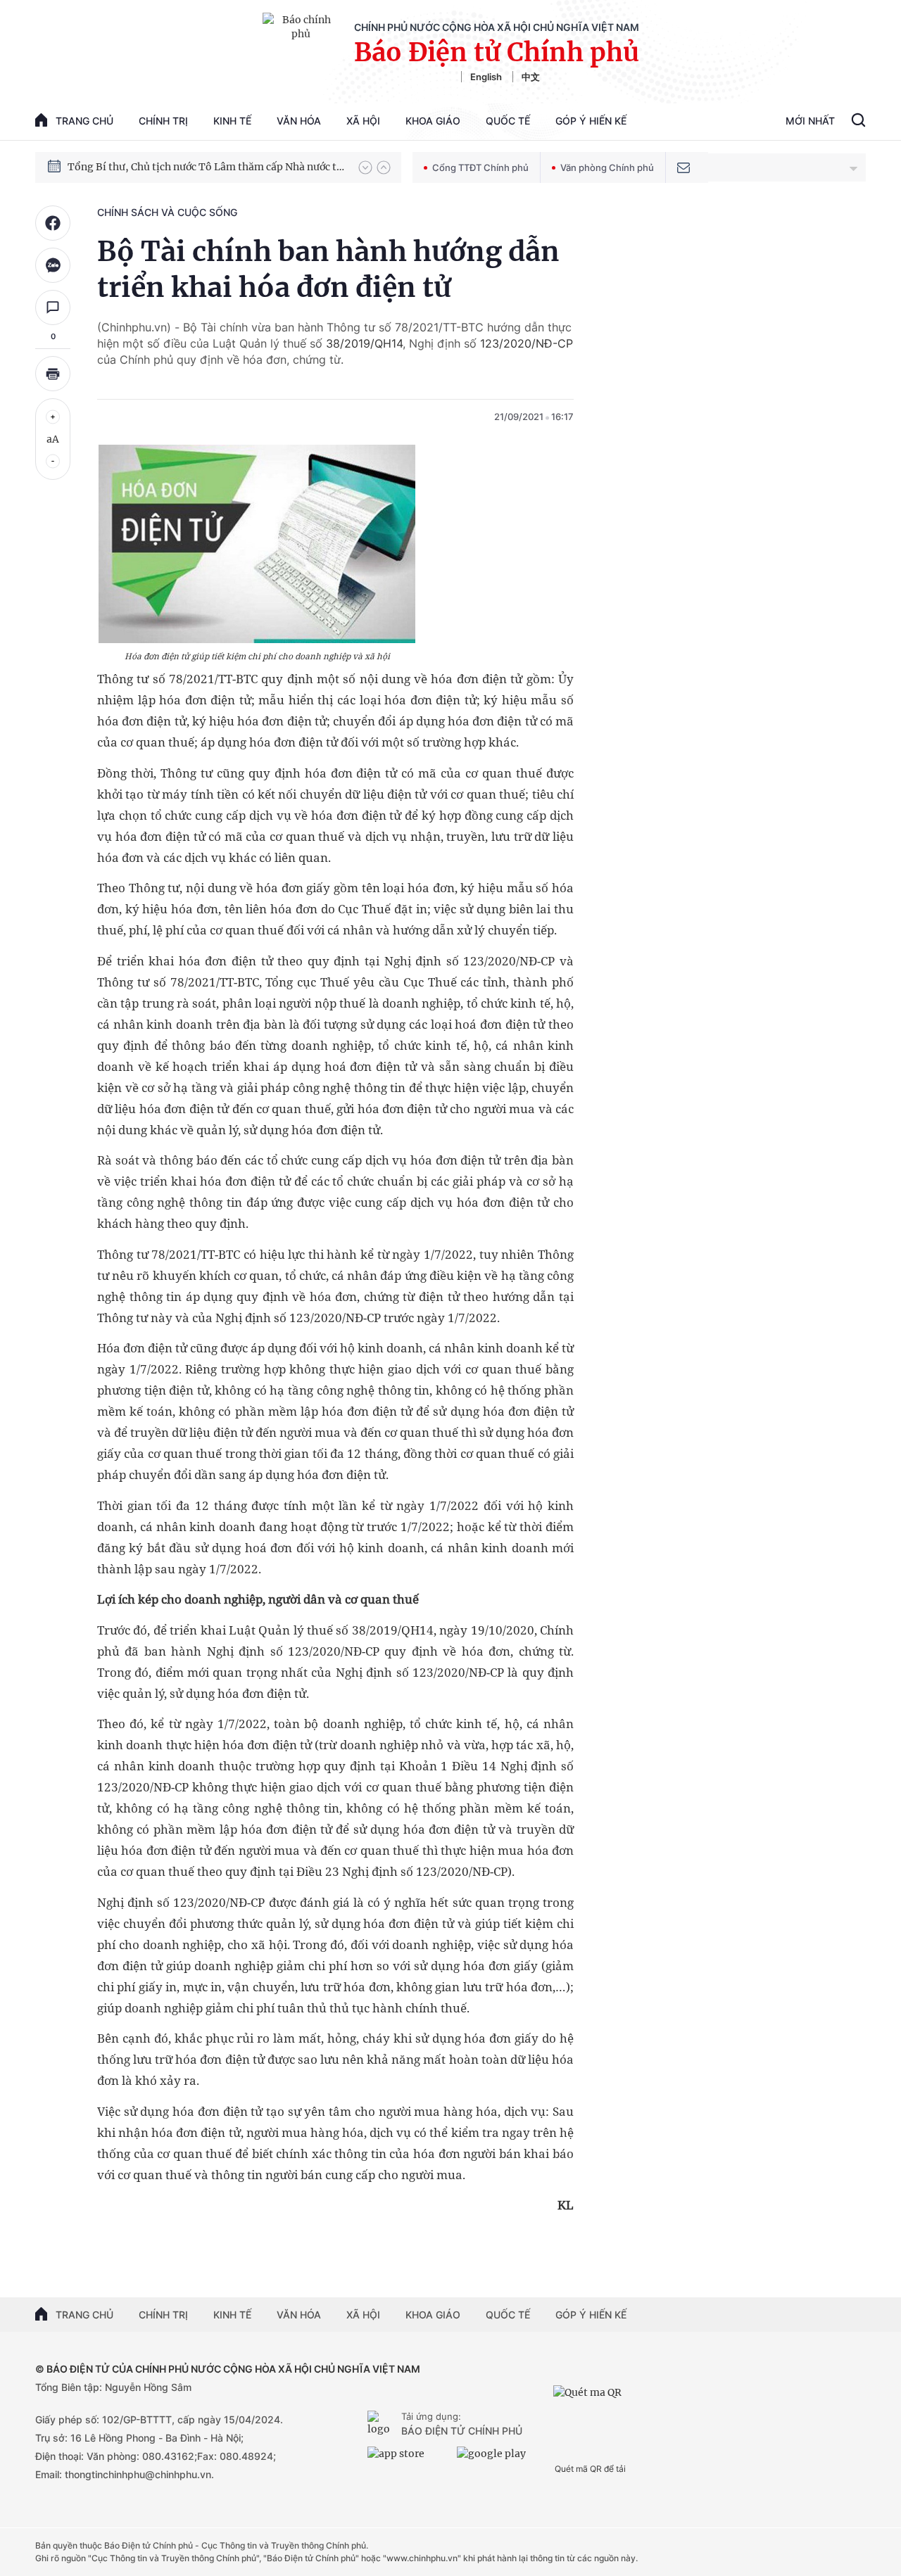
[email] (683, 167)
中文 (531, 77)
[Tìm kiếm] (858, 122)
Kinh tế (232, 121)
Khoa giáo (433, 121)
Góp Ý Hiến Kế (591, 121)
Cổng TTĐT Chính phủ (480, 167)
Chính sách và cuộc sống (167, 212)
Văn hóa (299, 121)
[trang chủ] (382, 2425)
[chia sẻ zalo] (53, 265)
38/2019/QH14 (364, 343)
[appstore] (409, 2459)
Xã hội (363, 121)
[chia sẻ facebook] (53, 223)
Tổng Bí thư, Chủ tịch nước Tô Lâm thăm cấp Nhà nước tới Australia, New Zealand (206, 167)
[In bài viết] (53, 374)
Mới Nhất (810, 121)
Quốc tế (508, 121)
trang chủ (84, 121)
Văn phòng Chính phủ (607, 167)
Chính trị (163, 121)
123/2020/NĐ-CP (527, 343)
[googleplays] (498, 2459)
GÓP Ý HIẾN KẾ (591, 2315)
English (486, 77)
